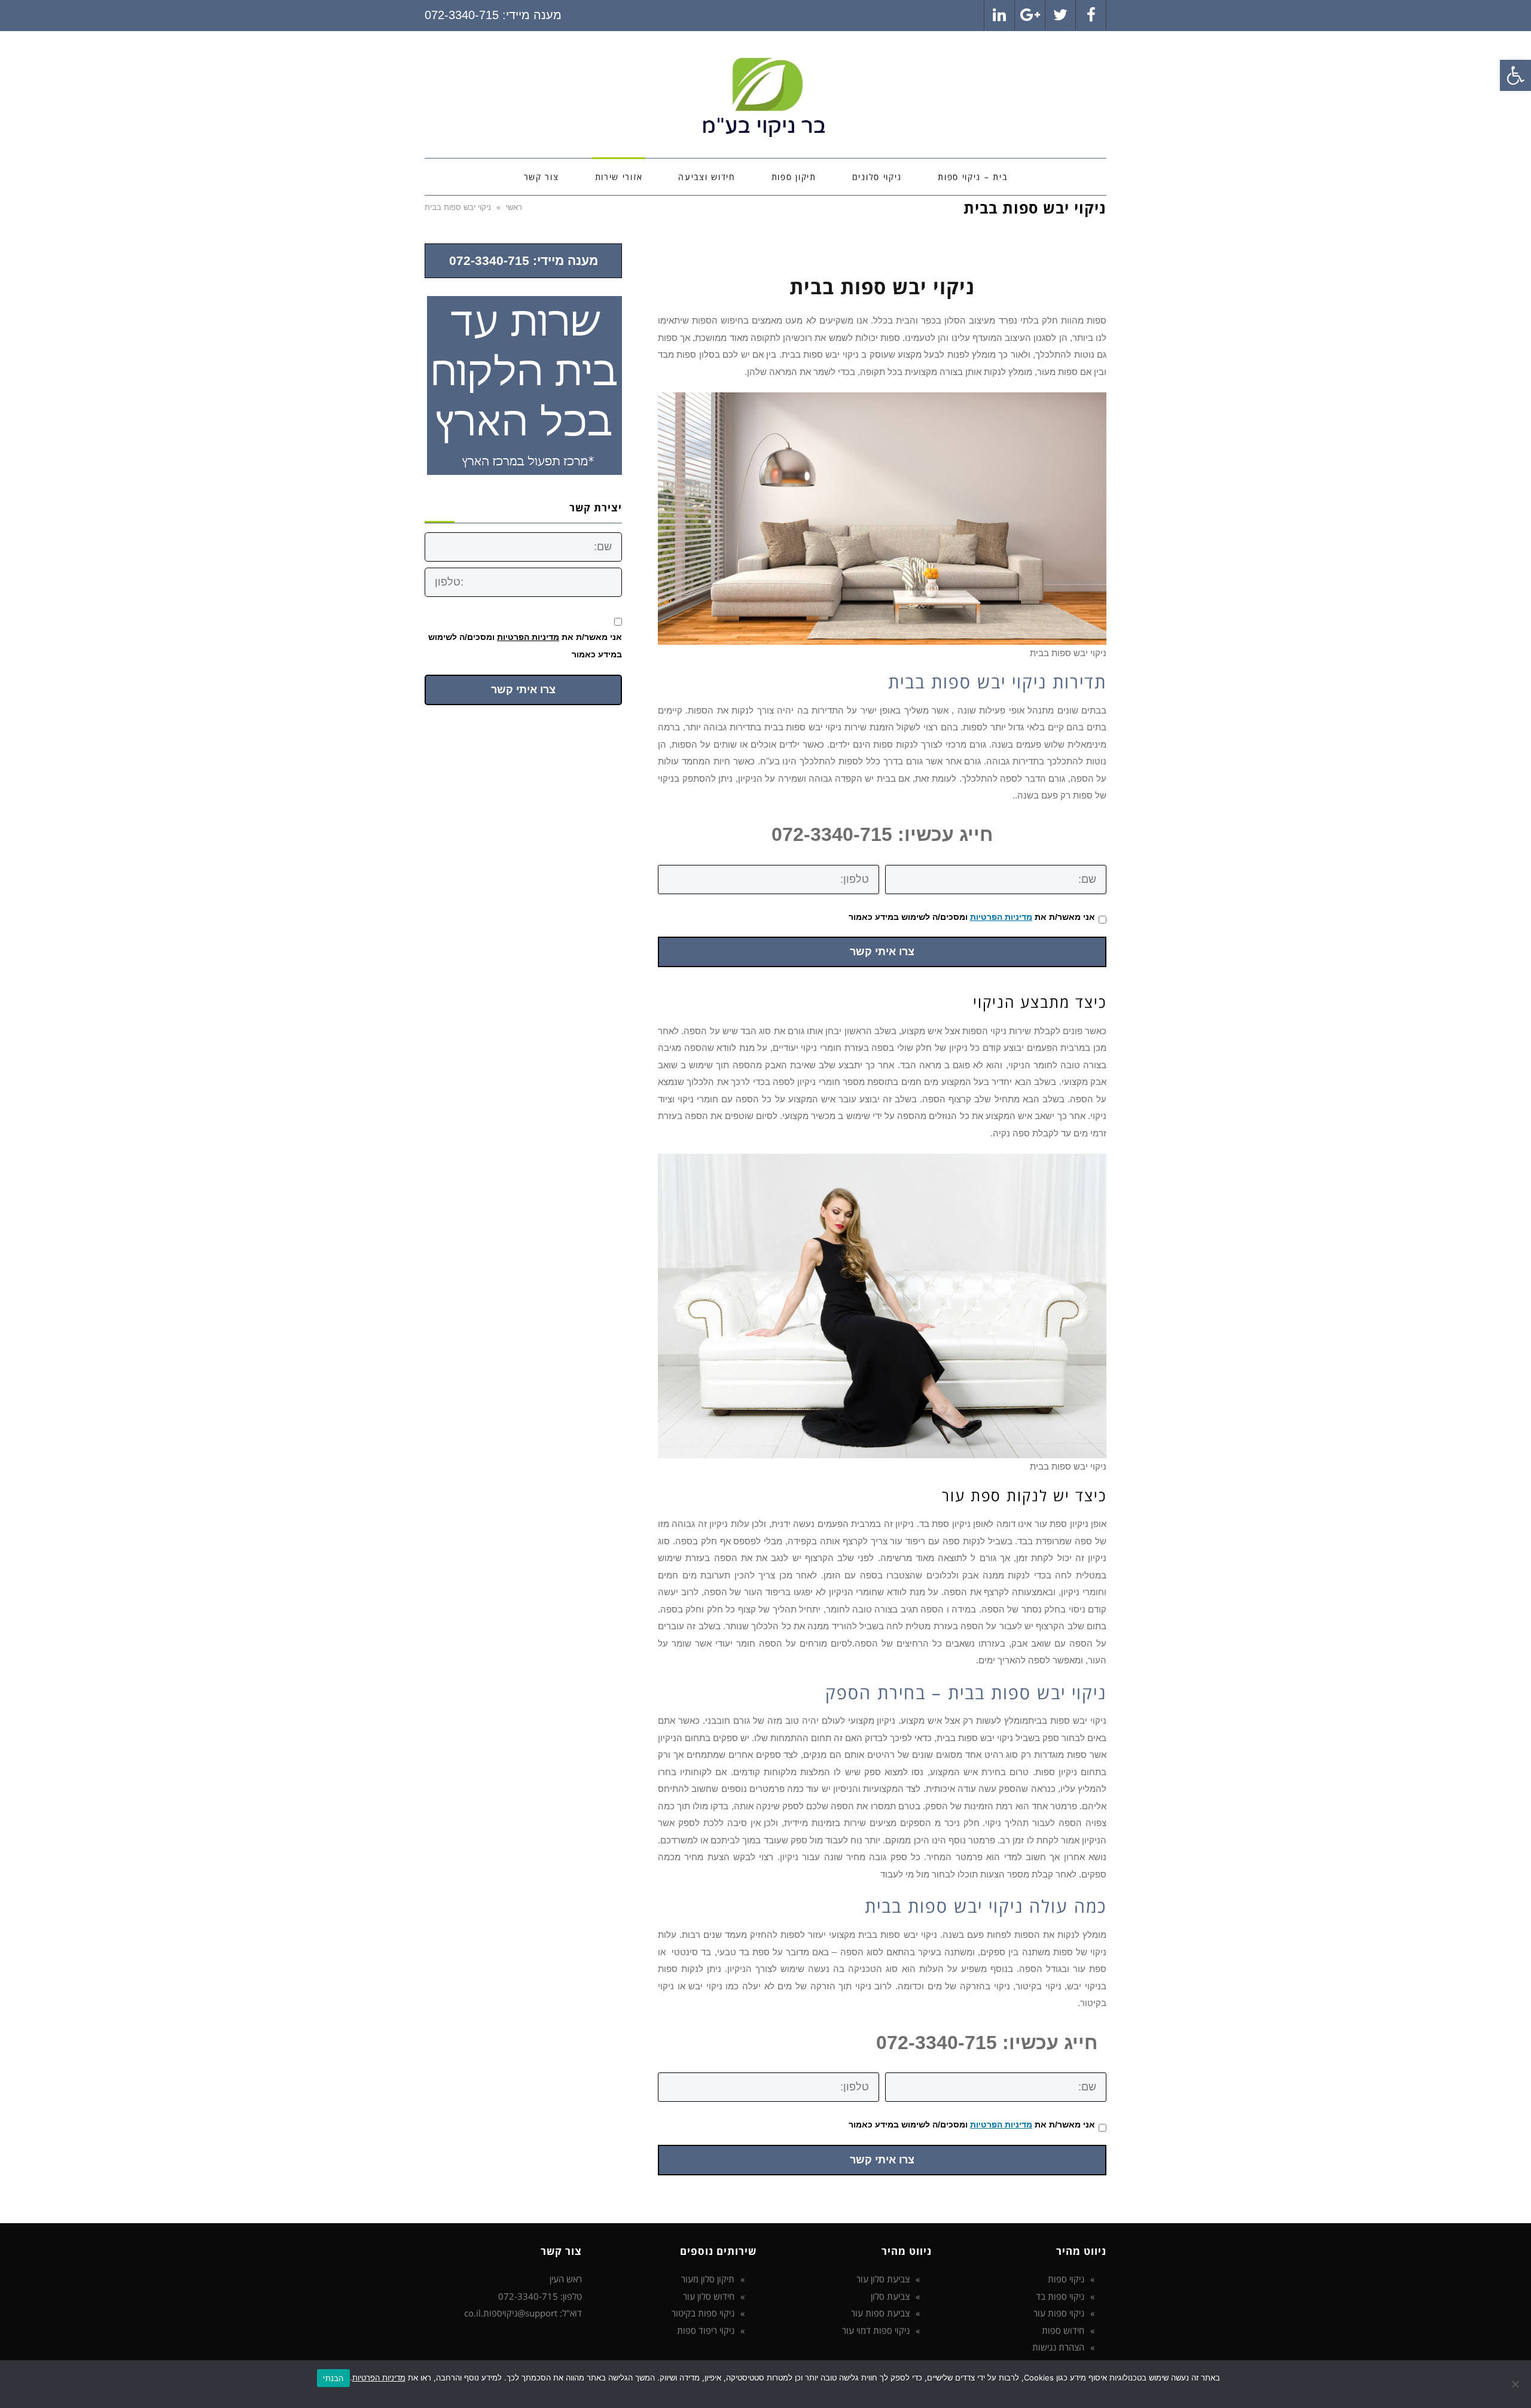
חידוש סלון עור (709, 2296)
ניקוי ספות (1066, 2279)
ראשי (514, 207)
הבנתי (333, 2378)
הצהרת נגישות (1058, 2347)
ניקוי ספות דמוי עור (876, 2330)
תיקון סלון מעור (708, 2279)
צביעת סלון (890, 2296)
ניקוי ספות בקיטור (703, 2313)
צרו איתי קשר (882, 952)
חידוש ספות (1063, 2330)
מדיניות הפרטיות (1001, 917)
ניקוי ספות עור (1059, 2313)
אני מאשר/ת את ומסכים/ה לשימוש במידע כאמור (972, 917)
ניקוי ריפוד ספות (706, 2330)
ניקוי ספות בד (1060, 2296)
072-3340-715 (462, 15)
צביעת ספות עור (880, 2313)
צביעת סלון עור (883, 2279)
